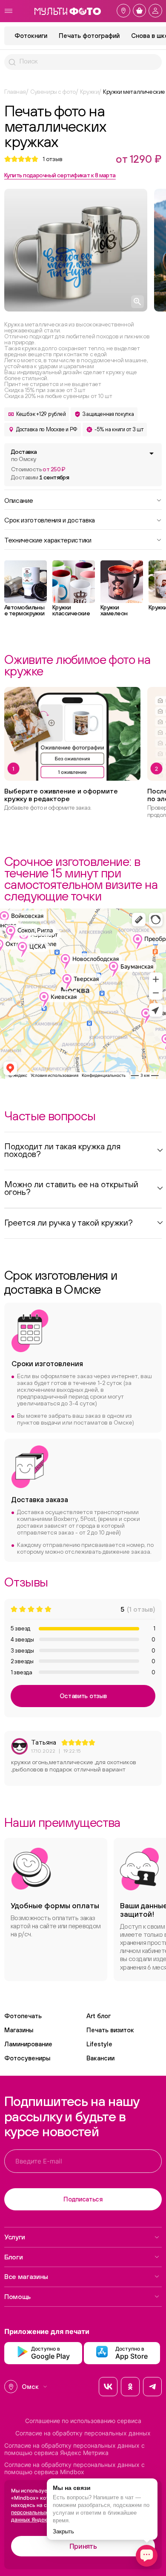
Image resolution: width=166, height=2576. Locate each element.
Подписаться (83, 2199)
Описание (19, 500)
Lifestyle (99, 2044)
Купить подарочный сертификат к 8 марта (60, 175)
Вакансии (100, 2058)
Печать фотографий (89, 36)
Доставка (24, 455)
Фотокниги (31, 36)
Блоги (13, 2257)
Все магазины (26, 2276)
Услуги (15, 2237)
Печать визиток (110, 2030)
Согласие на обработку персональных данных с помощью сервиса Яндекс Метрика (74, 2449)
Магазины (19, 2030)
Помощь (17, 2296)
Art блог (99, 2016)
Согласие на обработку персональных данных (83, 2433)
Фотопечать (23, 2016)
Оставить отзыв (83, 1696)
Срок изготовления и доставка (50, 519)
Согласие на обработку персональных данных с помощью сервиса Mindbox (74, 2468)
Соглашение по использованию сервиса (83, 2421)
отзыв (53, 159)
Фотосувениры (27, 2058)
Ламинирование (28, 2044)
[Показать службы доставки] (152, 453)
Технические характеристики (48, 539)
